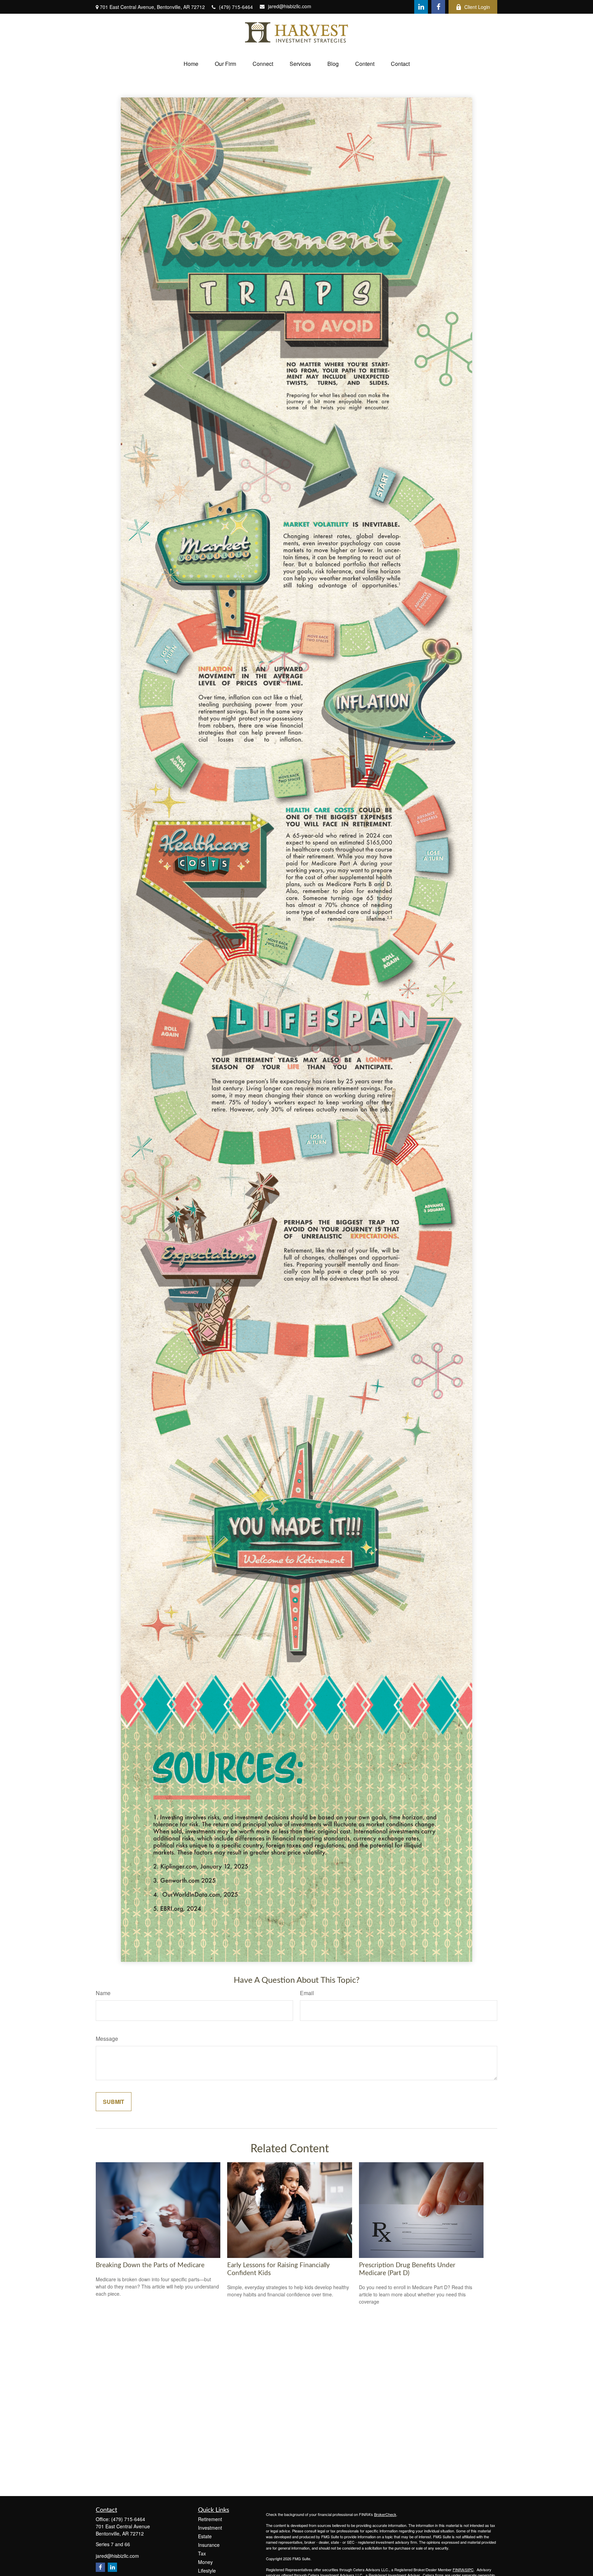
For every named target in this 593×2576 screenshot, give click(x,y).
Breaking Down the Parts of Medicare (150, 2265)
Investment (210, 2528)
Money (205, 2562)
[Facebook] (438, 7)
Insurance (209, 2545)
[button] (191, 64)
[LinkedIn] (421, 7)
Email (307, 1993)
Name (103, 1993)
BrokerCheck (385, 2514)
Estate (205, 2536)
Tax (202, 2553)
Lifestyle (207, 2571)
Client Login (477, 7)
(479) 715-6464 (236, 7)
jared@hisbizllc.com (290, 6)
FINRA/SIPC (463, 2569)
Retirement (210, 2519)
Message (107, 2039)
